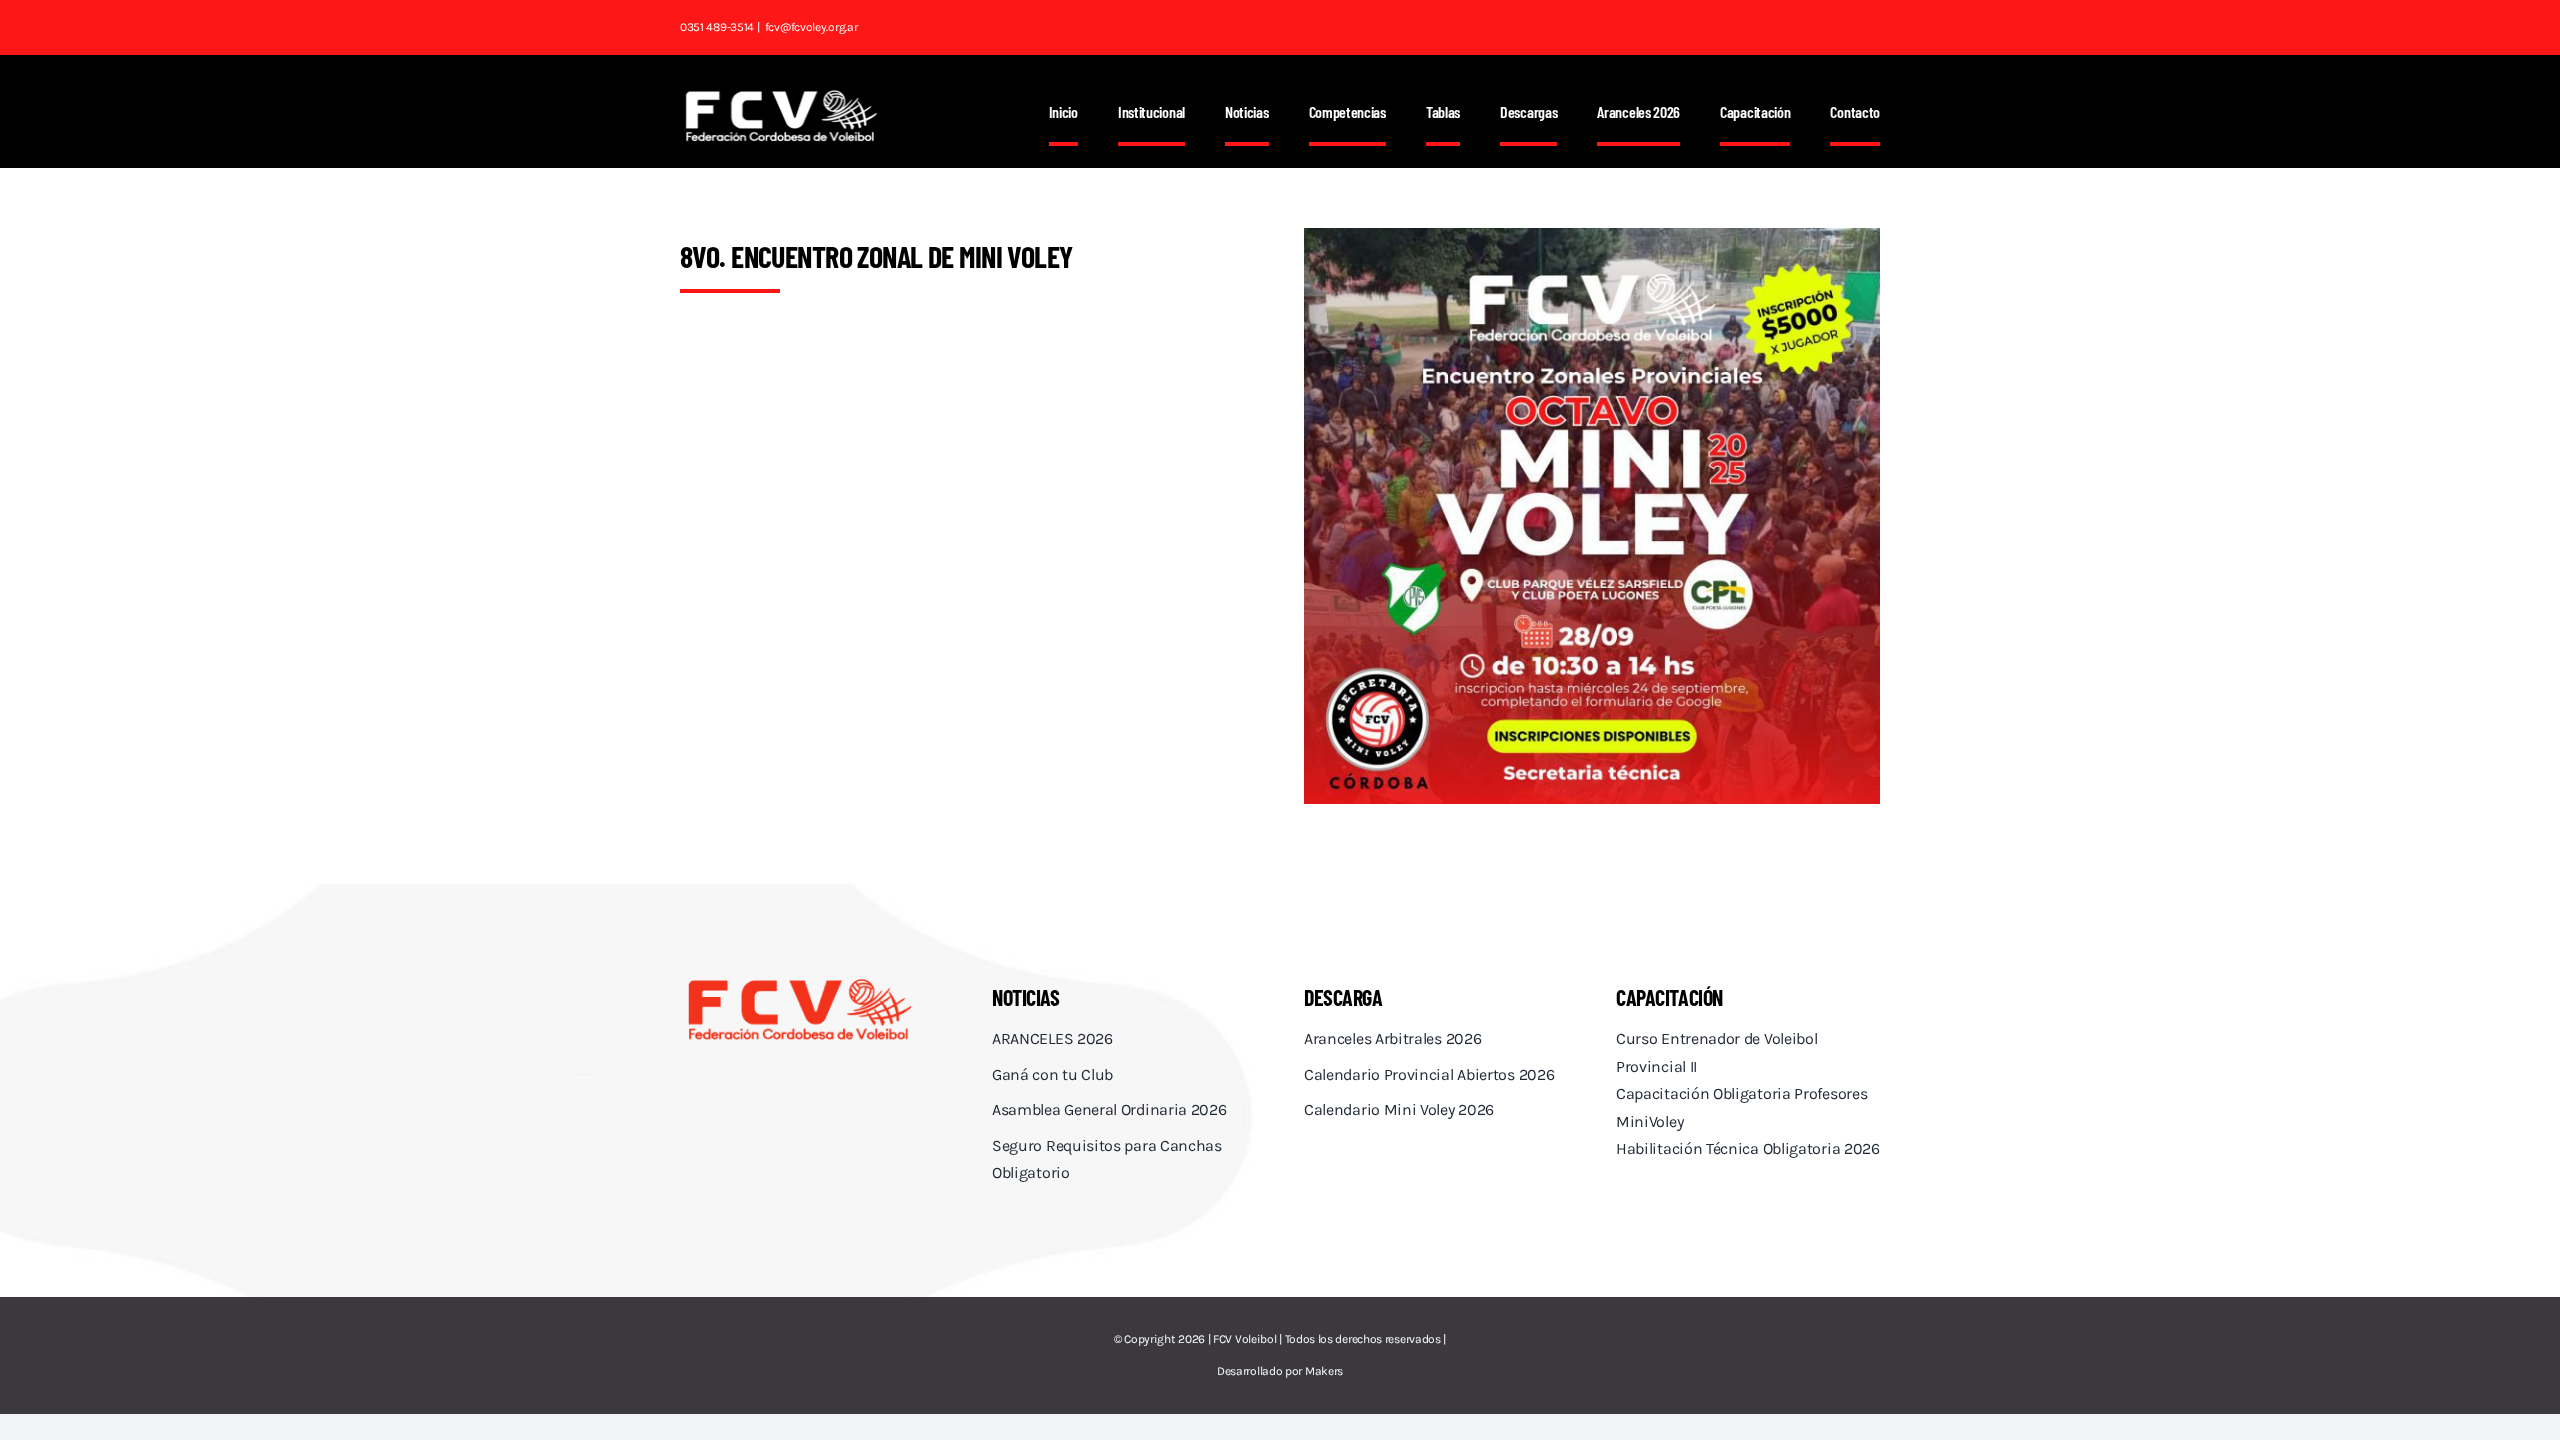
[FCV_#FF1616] (799, 981)
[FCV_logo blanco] (781, 96)
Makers (1324, 1371)
